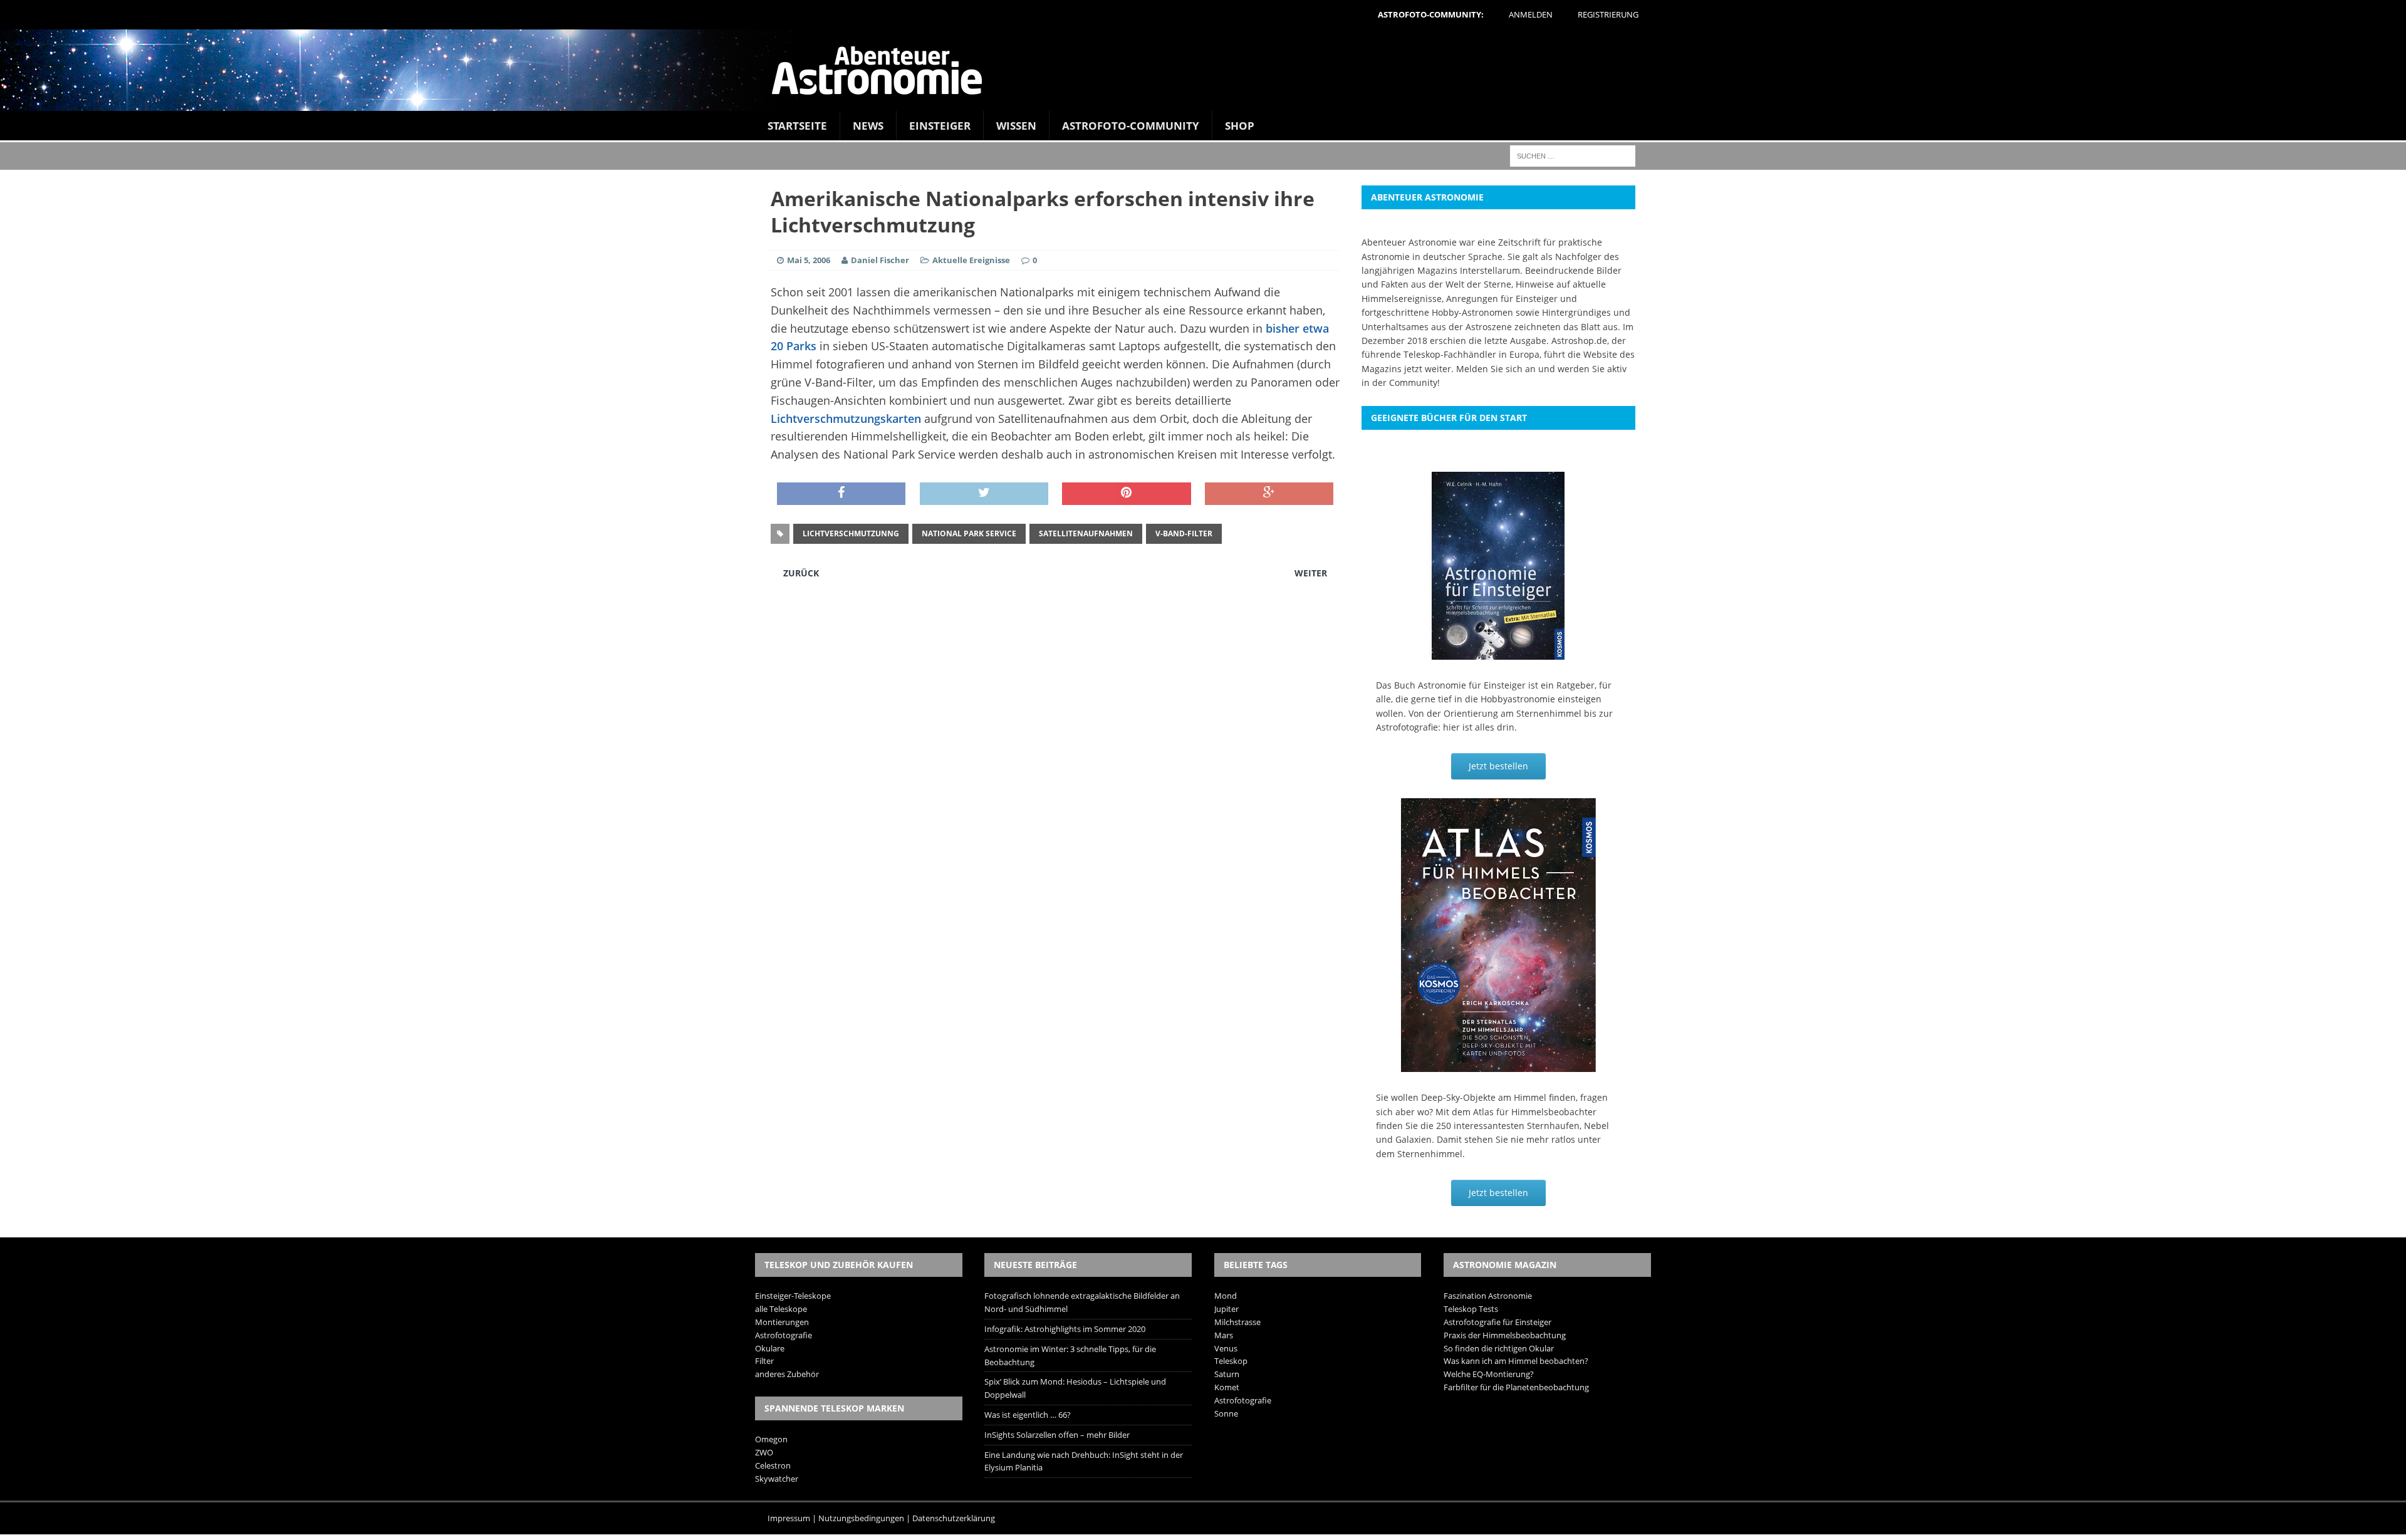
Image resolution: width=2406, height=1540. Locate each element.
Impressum (789, 1518)
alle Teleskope (781, 1309)
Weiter (1311, 573)
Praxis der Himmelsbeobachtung (1505, 1335)
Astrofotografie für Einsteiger (1497, 1322)
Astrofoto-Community (1131, 126)
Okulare (770, 1348)
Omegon (771, 1439)
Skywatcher (777, 1479)
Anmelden (1531, 14)
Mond (1226, 1296)
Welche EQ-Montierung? (1489, 1374)
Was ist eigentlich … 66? (1028, 1415)
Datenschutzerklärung (954, 1518)
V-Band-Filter (1184, 533)
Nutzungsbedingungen (861, 1518)
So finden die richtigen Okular (1499, 1348)
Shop (1240, 126)
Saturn (1227, 1374)
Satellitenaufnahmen (1086, 533)
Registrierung (1608, 14)
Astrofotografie (784, 1335)
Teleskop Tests (1471, 1309)
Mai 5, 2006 (809, 260)
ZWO (764, 1452)
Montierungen (782, 1322)
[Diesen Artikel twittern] (984, 494)
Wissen (1016, 126)
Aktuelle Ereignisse (971, 260)
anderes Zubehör (787, 1374)
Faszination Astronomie (1488, 1296)
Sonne (1226, 1413)
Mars (1224, 1335)
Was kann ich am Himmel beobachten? (1516, 1361)
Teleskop (1231, 1361)
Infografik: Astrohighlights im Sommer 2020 (1065, 1329)
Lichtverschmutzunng (851, 533)
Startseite (797, 126)
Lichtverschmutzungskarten (846, 419)
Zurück (801, 573)
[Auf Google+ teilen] (1269, 494)
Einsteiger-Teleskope (793, 1296)
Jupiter (1226, 1309)
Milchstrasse (1237, 1322)
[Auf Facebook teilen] (841, 494)
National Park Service (969, 533)
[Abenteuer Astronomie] (1203, 70)
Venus (1226, 1348)
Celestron (773, 1465)
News (868, 126)
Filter (764, 1361)
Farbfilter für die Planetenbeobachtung (1516, 1387)
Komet (1227, 1387)
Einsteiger (940, 126)
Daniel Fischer (880, 260)
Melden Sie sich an (1496, 369)
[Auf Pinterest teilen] (1126, 494)
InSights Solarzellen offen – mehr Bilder (1057, 1435)
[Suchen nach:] (1573, 155)
